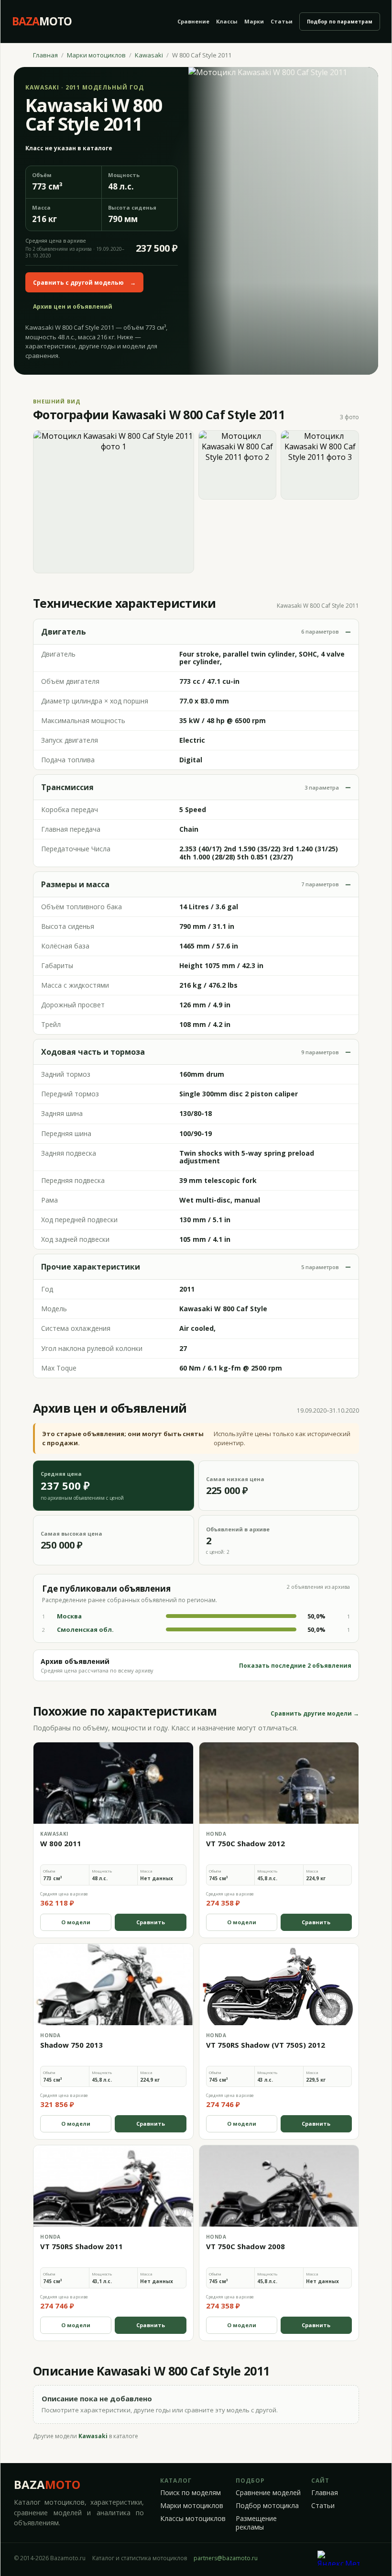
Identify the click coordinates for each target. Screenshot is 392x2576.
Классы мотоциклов (193, 2519)
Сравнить (151, 1922)
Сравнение (193, 21)
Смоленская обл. (85, 1629)
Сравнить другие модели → (315, 1714)
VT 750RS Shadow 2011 (82, 2246)
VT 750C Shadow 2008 (245, 2246)
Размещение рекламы (256, 2523)
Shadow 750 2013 (71, 2045)
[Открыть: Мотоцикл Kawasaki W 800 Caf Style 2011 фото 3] (320, 465)
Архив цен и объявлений (73, 307)
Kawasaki (149, 55)
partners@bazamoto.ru (226, 2558)
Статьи (282, 21)
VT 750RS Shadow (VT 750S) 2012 (266, 2045)
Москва (69, 1616)
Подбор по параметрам (340, 22)
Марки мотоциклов (96, 55)
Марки (254, 21)
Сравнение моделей (268, 2493)
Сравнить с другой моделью (84, 283)
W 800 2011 (61, 1843)
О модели (76, 1922)
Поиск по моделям (191, 2493)
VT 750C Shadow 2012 (245, 1843)
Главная (45, 55)
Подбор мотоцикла (267, 2506)
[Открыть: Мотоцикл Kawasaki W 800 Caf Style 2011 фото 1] (114, 502)
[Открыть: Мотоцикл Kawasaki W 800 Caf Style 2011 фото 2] (238, 465)
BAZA (47, 2484)
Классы (227, 21)
